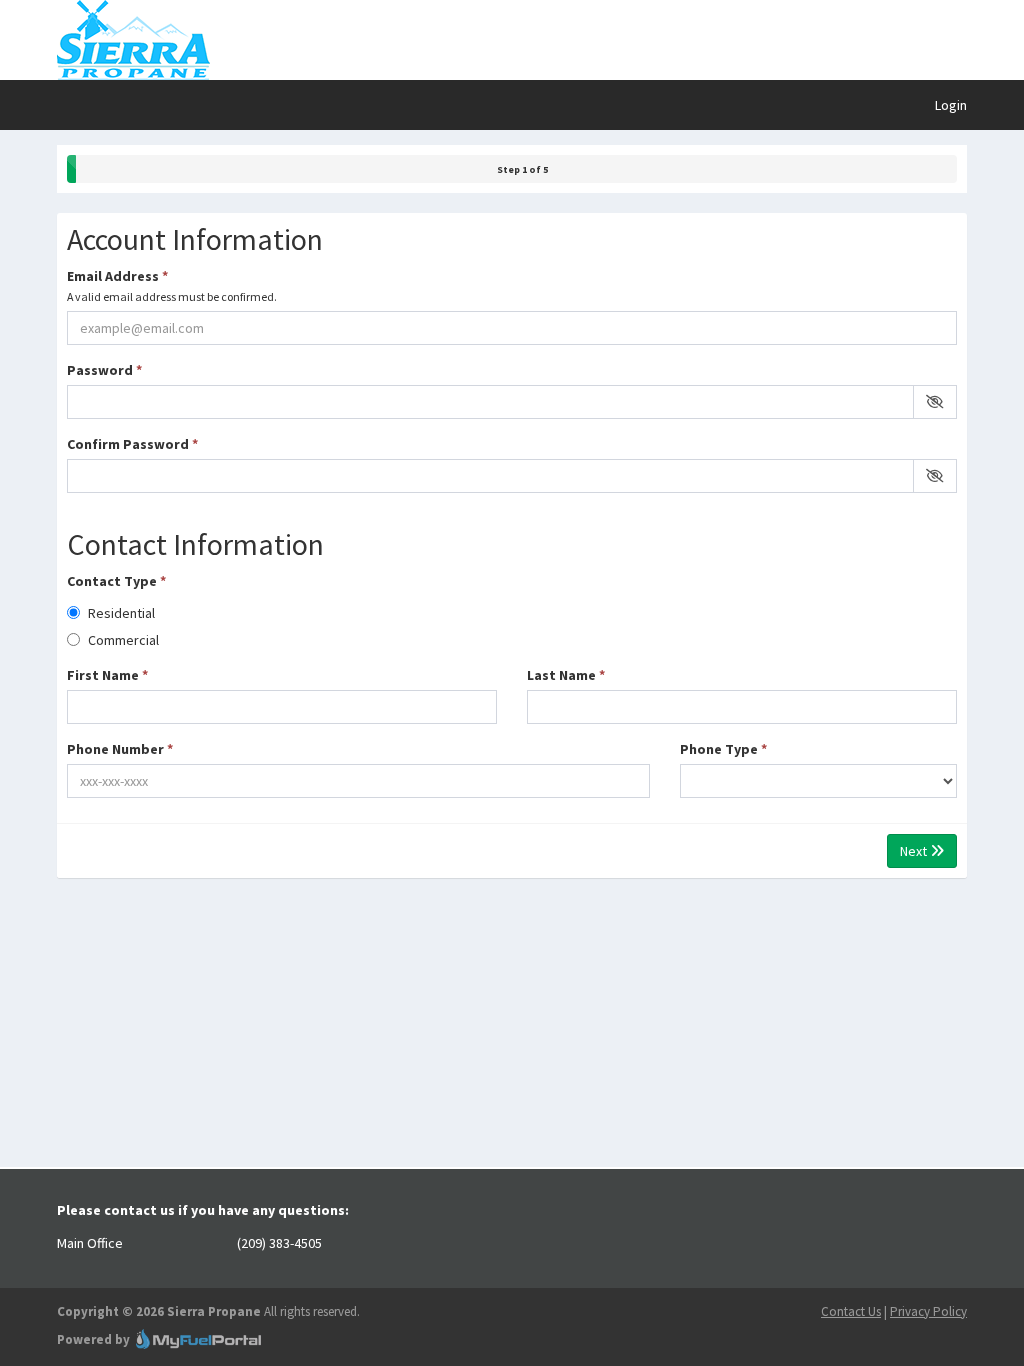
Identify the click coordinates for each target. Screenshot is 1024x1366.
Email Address (172, 285)
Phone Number (120, 749)
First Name (107, 675)
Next (915, 851)
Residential (120, 613)
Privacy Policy (928, 1311)
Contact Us (851, 1311)
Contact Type (116, 581)
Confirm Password (132, 444)
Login (951, 105)
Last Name (566, 675)
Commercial (122, 640)
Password (104, 370)
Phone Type (723, 749)
